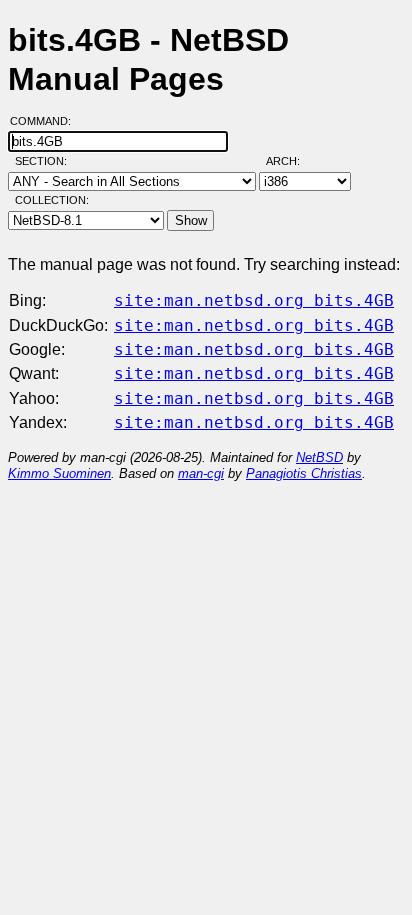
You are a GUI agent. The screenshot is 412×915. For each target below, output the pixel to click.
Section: (45, 161)
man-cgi (201, 473)
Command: (46, 121)
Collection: (52, 200)
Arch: (292, 161)
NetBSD (319, 457)
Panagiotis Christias (304, 473)
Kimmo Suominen (59, 473)
